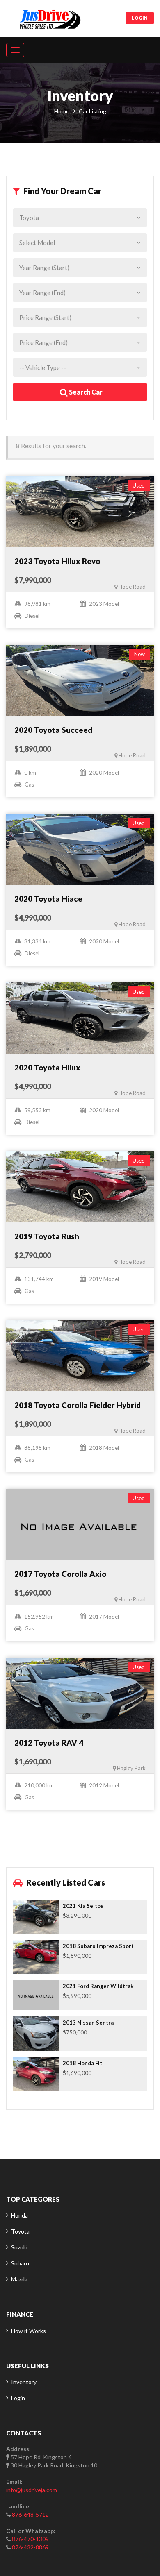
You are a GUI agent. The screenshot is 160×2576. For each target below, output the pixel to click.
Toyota (20, 2231)
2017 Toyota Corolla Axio (60, 1574)
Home (62, 111)
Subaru (20, 2263)
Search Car (85, 392)
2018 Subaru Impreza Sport (98, 1946)
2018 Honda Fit (82, 2063)
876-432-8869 (30, 2547)
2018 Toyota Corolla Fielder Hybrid (78, 1405)
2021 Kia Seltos (83, 1906)
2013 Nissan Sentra (88, 2023)
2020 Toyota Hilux (47, 1068)
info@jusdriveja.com (32, 2490)
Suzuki (19, 2247)
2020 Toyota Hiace (48, 899)
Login (140, 18)
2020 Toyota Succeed (53, 730)
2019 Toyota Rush (47, 1236)
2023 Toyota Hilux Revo (57, 561)
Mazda (19, 2279)
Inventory (24, 2382)
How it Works (29, 2331)
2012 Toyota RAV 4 (49, 1743)
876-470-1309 (30, 2539)
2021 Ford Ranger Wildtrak (98, 1986)
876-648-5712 (30, 2514)
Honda (19, 2215)
